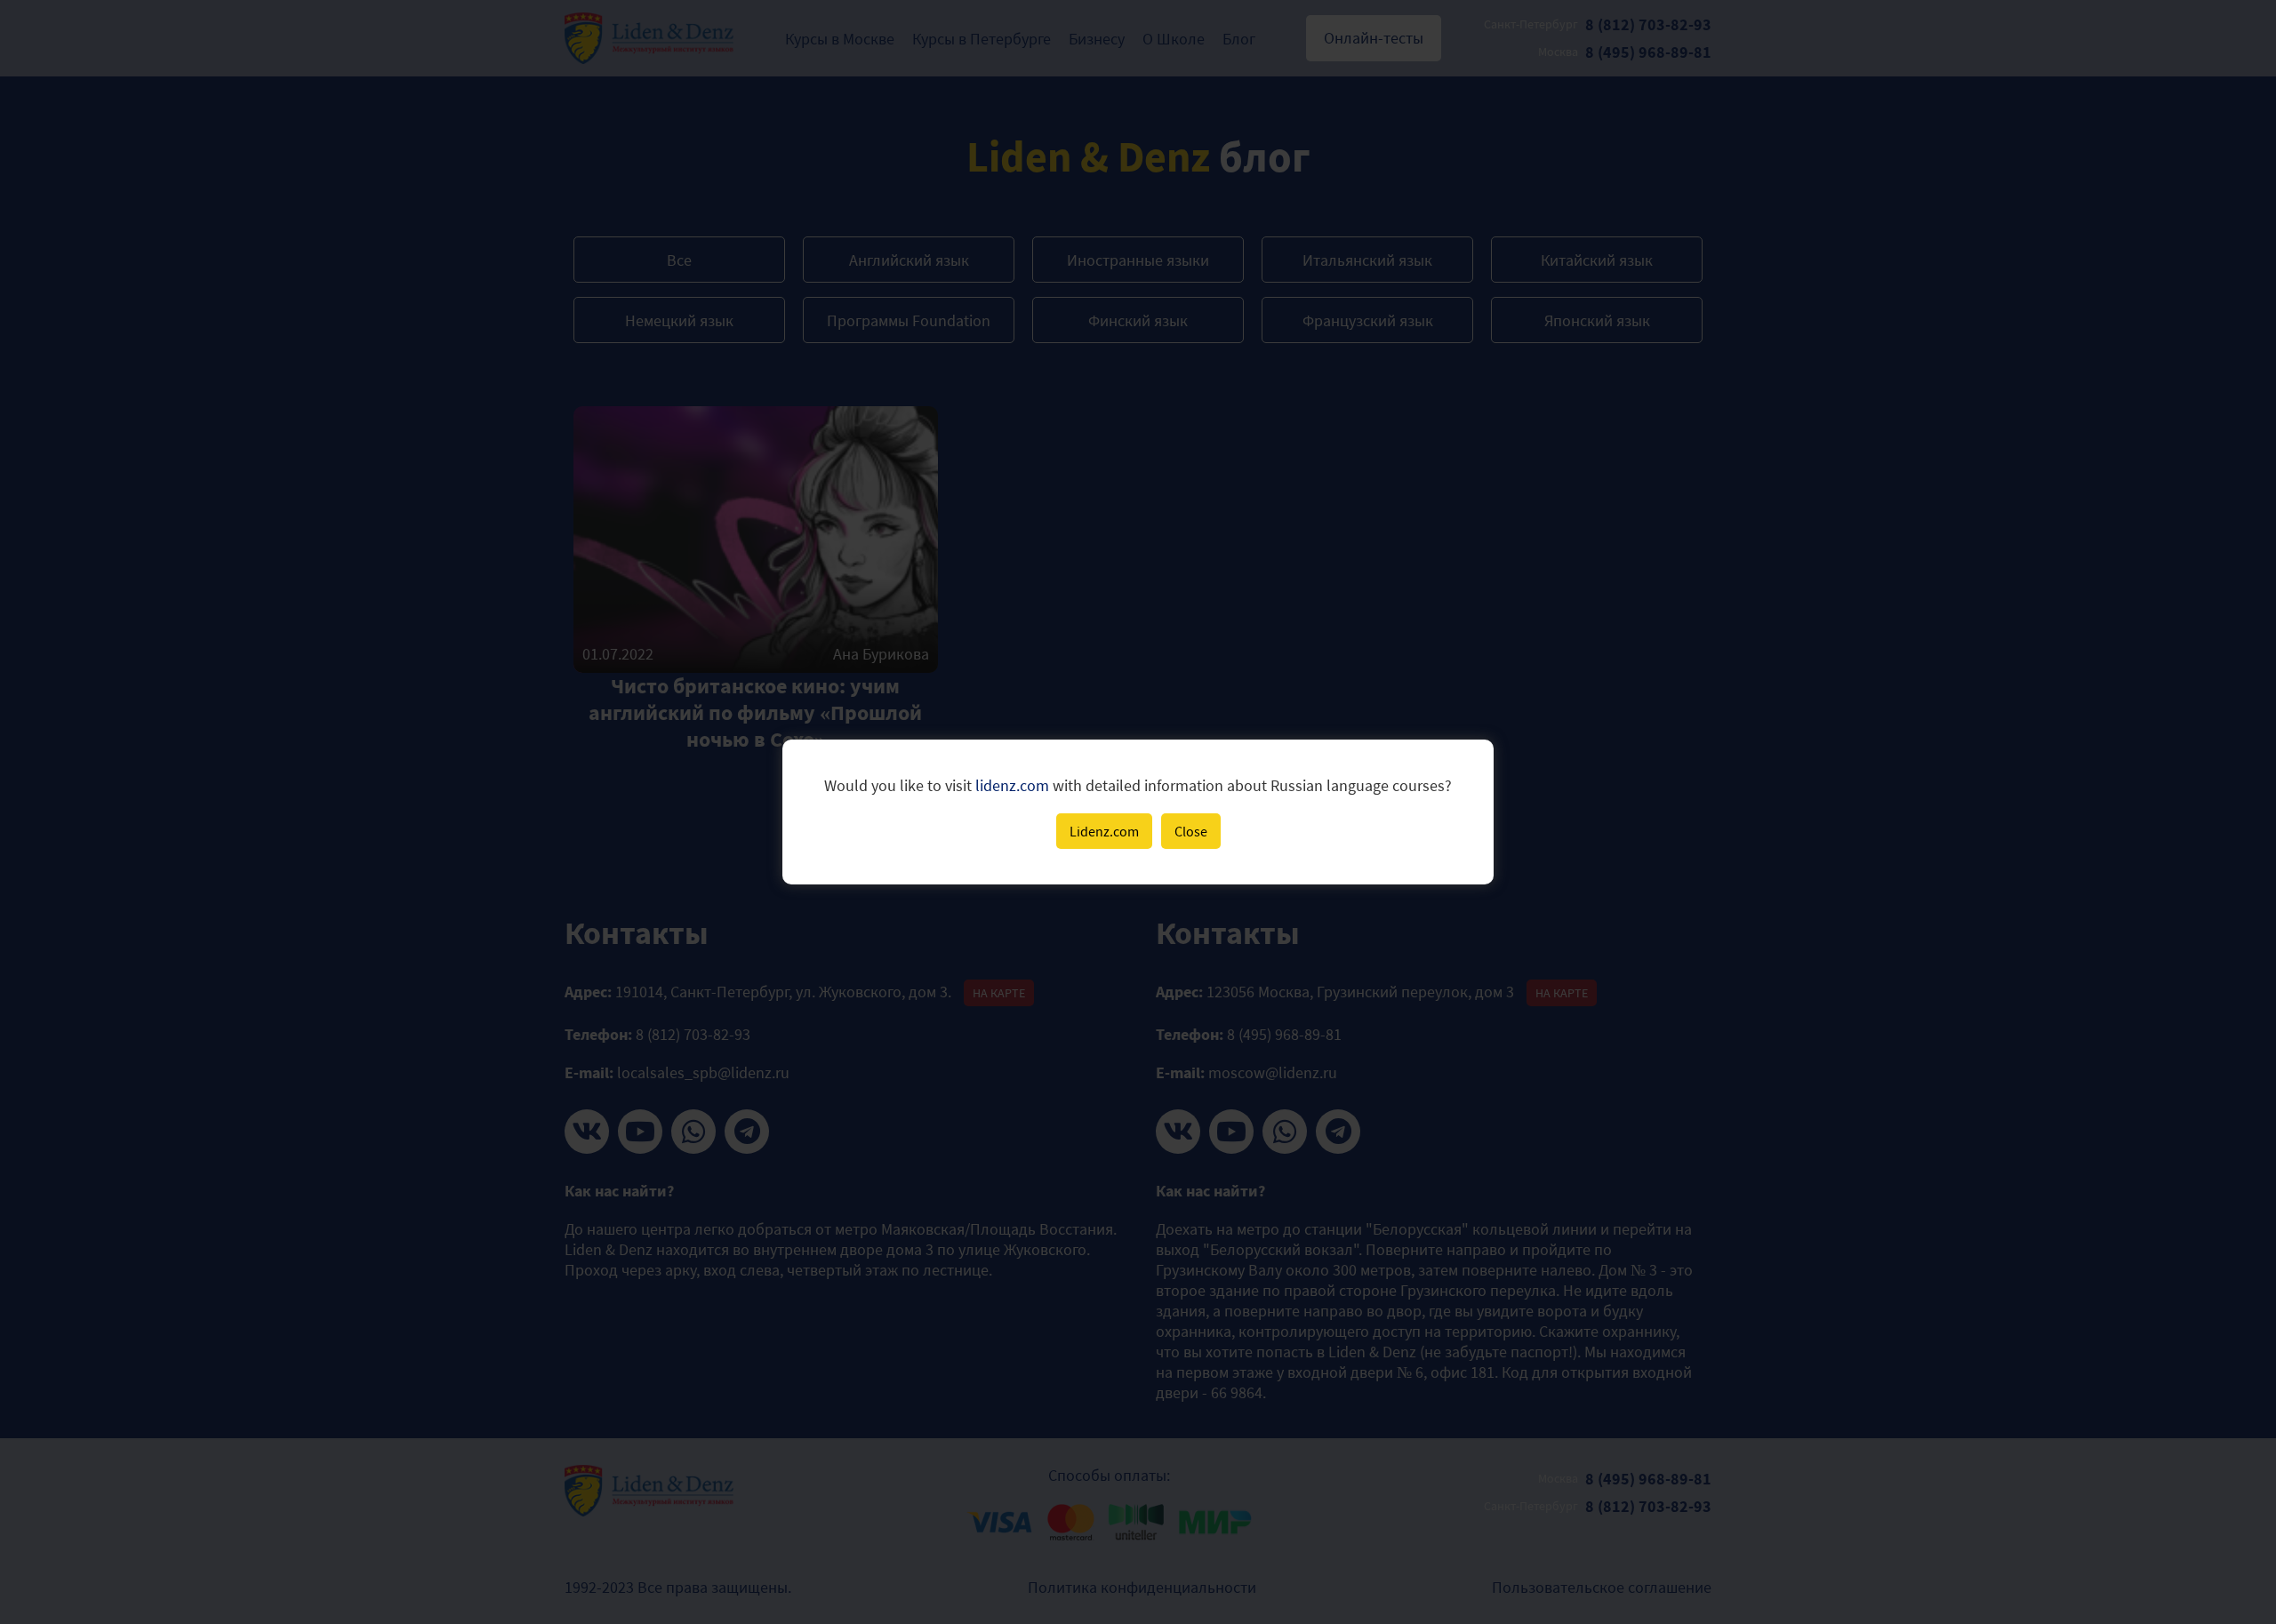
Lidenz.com (1104, 831)
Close (1191, 831)
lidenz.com (1012, 785)
